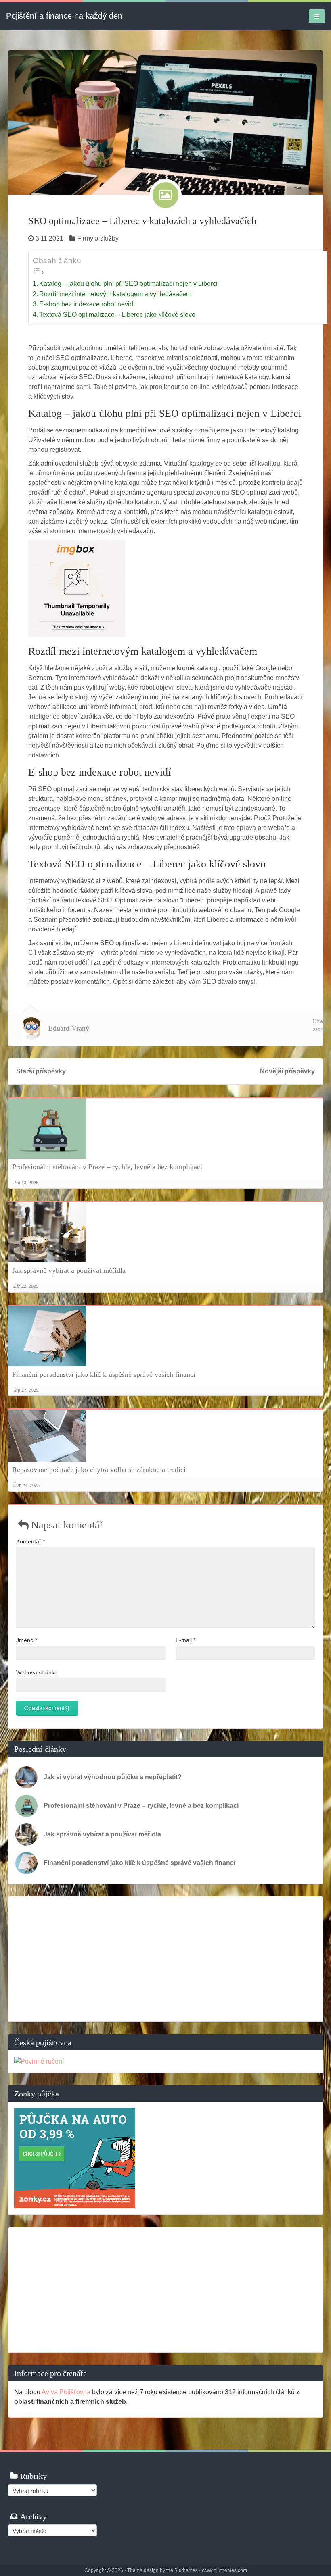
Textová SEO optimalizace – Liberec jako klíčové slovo (117, 315)
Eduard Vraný (69, 1028)
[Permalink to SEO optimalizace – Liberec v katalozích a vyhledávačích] (165, 122)
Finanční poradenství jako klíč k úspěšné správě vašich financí (104, 1374)
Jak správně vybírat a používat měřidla (69, 1270)
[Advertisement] (165, 1959)
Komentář (30, 1541)
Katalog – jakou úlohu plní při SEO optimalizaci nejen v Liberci (128, 284)
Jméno (27, 1640)
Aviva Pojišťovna (66, 2392)
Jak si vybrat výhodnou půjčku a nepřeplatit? (113, 1777)
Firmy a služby (98, 238)
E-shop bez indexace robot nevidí (87, 304)
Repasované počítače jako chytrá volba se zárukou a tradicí (99, 1470)
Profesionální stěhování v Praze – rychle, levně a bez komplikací (107, 1167)
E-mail (185, 1640)
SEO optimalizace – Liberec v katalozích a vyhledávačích (142, 221)
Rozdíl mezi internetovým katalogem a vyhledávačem (115, 294)
